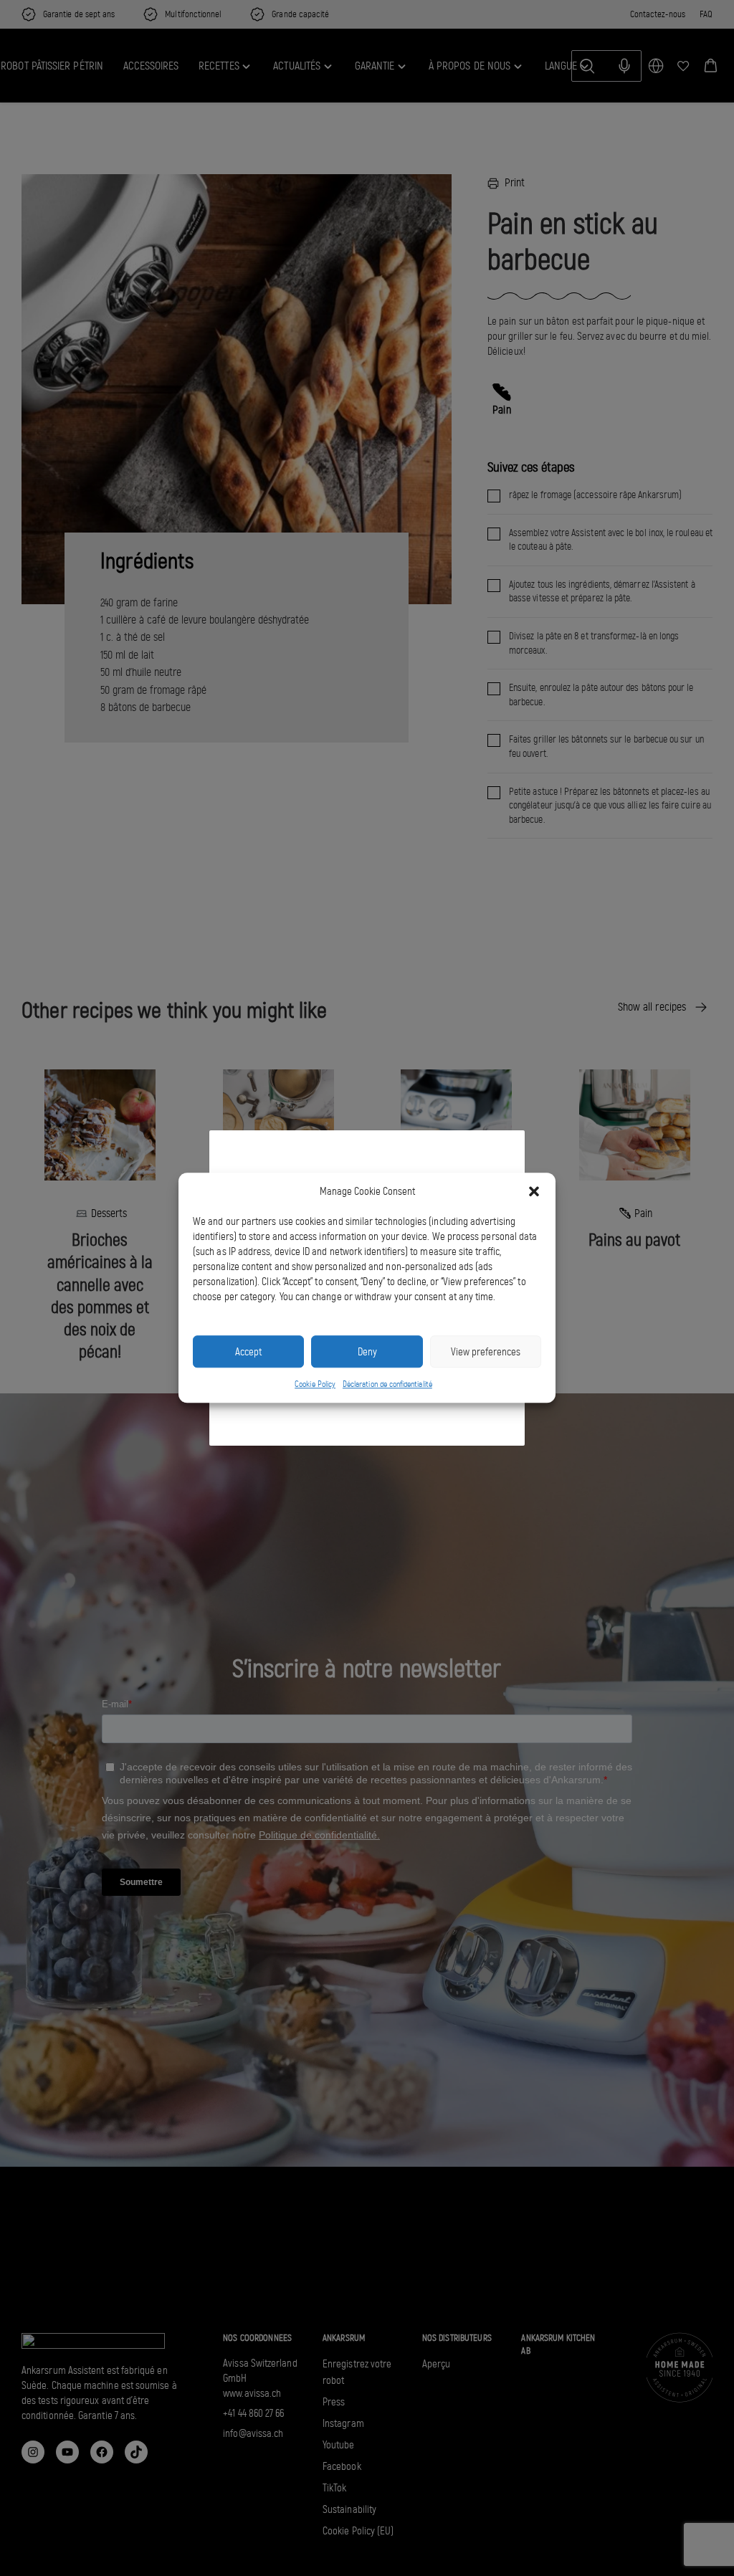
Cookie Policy (315, 1384)
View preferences (486, 1352)
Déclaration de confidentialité (387, 1384)
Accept (248, 1352)
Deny (367, 1352)
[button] (534, 1192)
